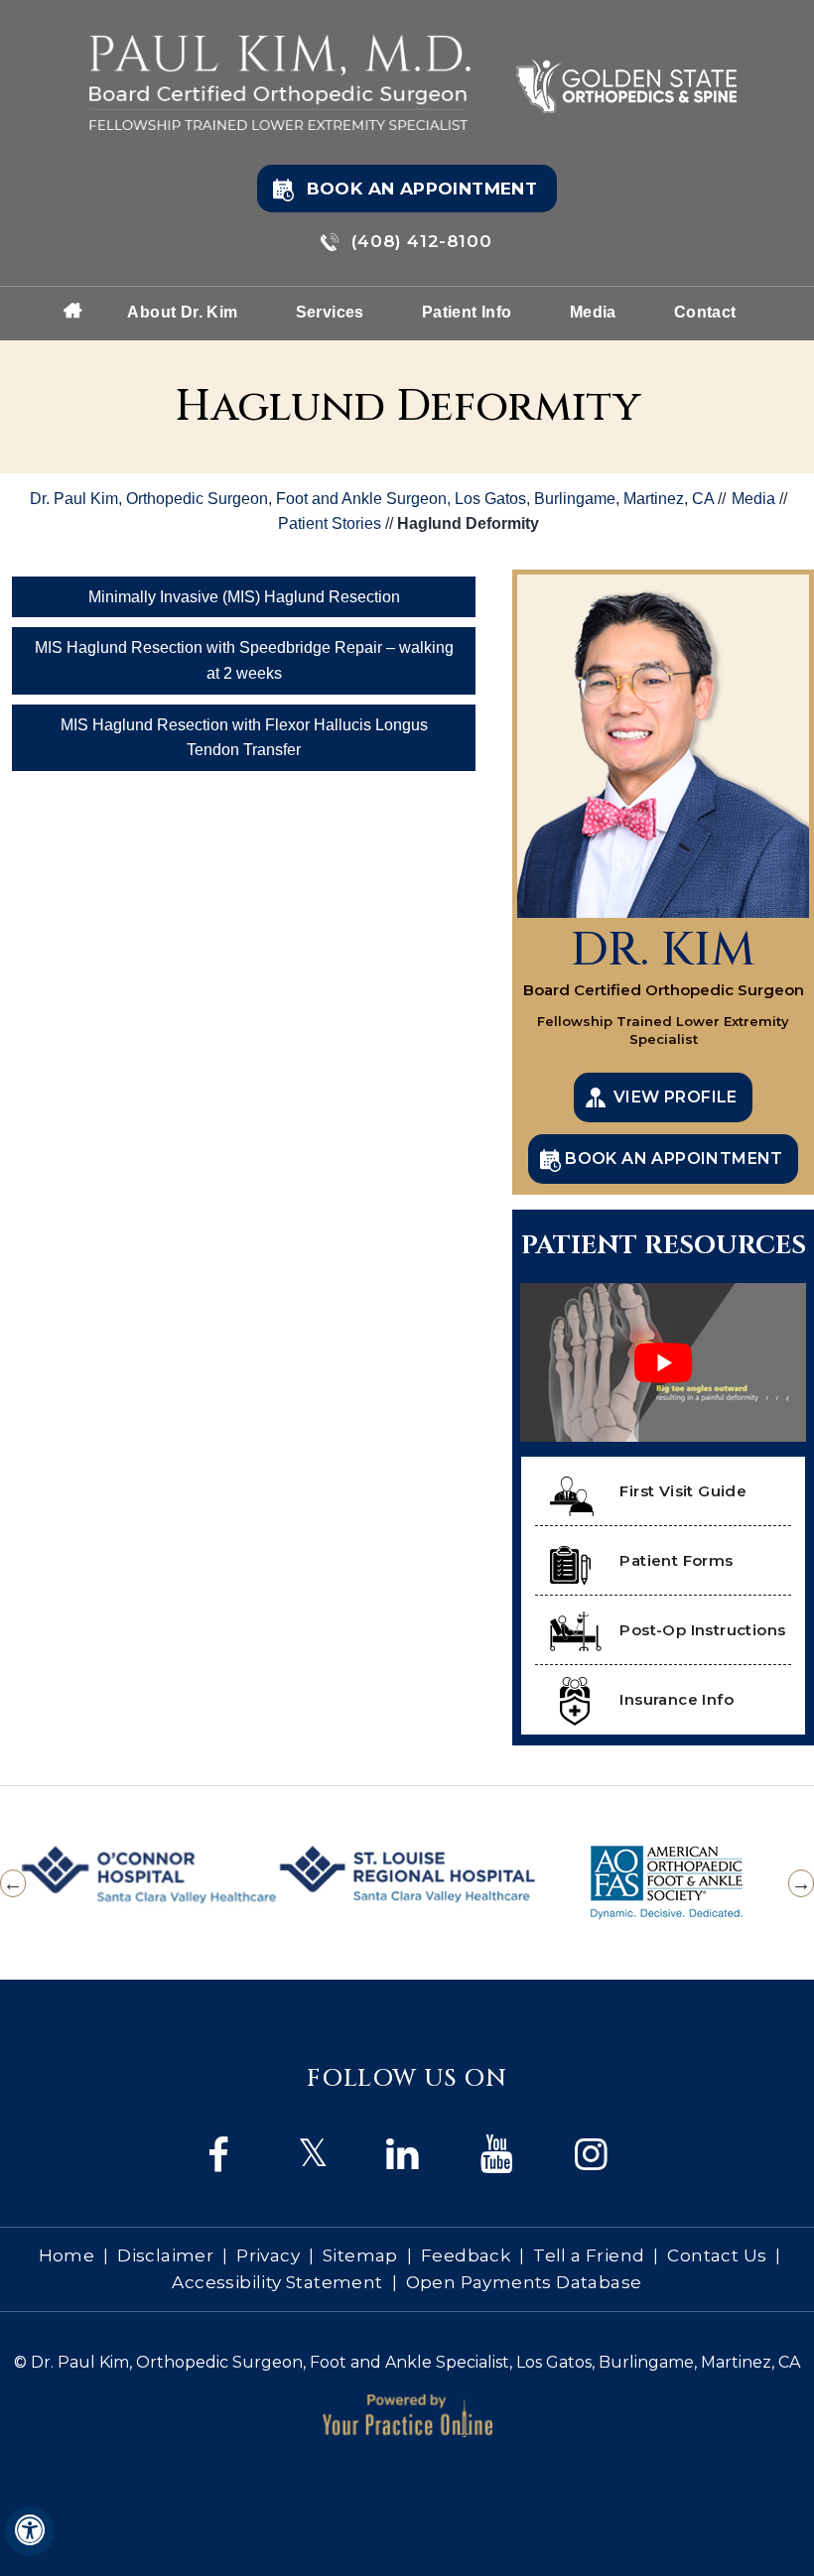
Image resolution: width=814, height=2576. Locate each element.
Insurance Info (677, 1699)
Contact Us (717, 2255)
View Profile (676, 1097)
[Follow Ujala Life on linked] (502, 2155)
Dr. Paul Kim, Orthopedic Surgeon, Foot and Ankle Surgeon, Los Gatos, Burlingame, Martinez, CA (372, 499)
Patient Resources (664, 1246)
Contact (705, 312)
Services (330, 312)
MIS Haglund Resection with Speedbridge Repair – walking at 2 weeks (244, 660)
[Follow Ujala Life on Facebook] (219, 2155)
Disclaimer (165, 2255)
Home (73, 309)
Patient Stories (332, 523)
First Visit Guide (683, 1491)
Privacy (268, 2255)
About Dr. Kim (182, 312)
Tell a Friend (589, 2255)
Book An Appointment (422, 189)
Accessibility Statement (277, 2282)
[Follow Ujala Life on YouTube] (313, 2155)
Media (593, 312)
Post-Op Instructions (702, 1630)
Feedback (466, 2255)
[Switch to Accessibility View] (30, 2531)
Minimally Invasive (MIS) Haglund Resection (244, 597)
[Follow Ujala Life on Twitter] (407, 2155)
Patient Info (467, 312)
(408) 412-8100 (421, 241)
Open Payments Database (524, 2282)
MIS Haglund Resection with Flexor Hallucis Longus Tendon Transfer (244, 738)
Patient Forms (676, 1560)
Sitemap (360, 2255)
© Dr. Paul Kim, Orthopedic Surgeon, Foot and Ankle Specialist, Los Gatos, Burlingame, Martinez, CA (407, 2362)
